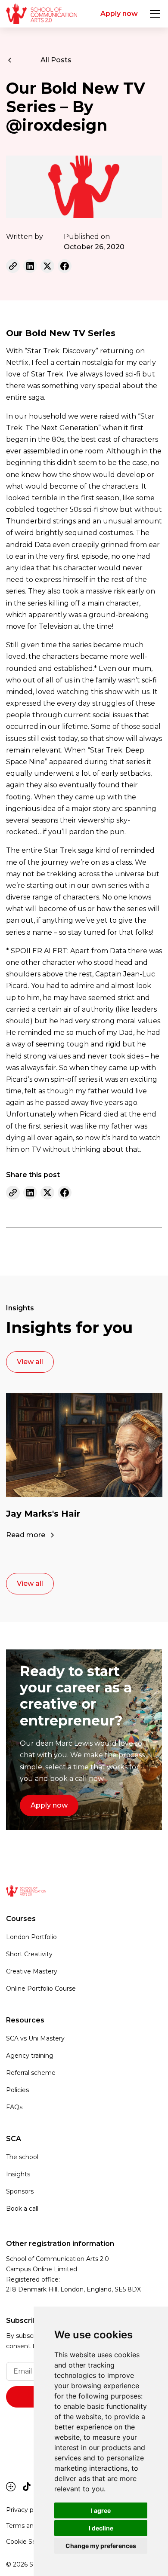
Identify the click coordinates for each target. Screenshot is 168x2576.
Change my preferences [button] (101, 2546)
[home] (42, 14)
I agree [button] (101, 2510)
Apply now (119, 14)
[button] (153, 14)
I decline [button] (101, 2528)
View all (30, 1362)
